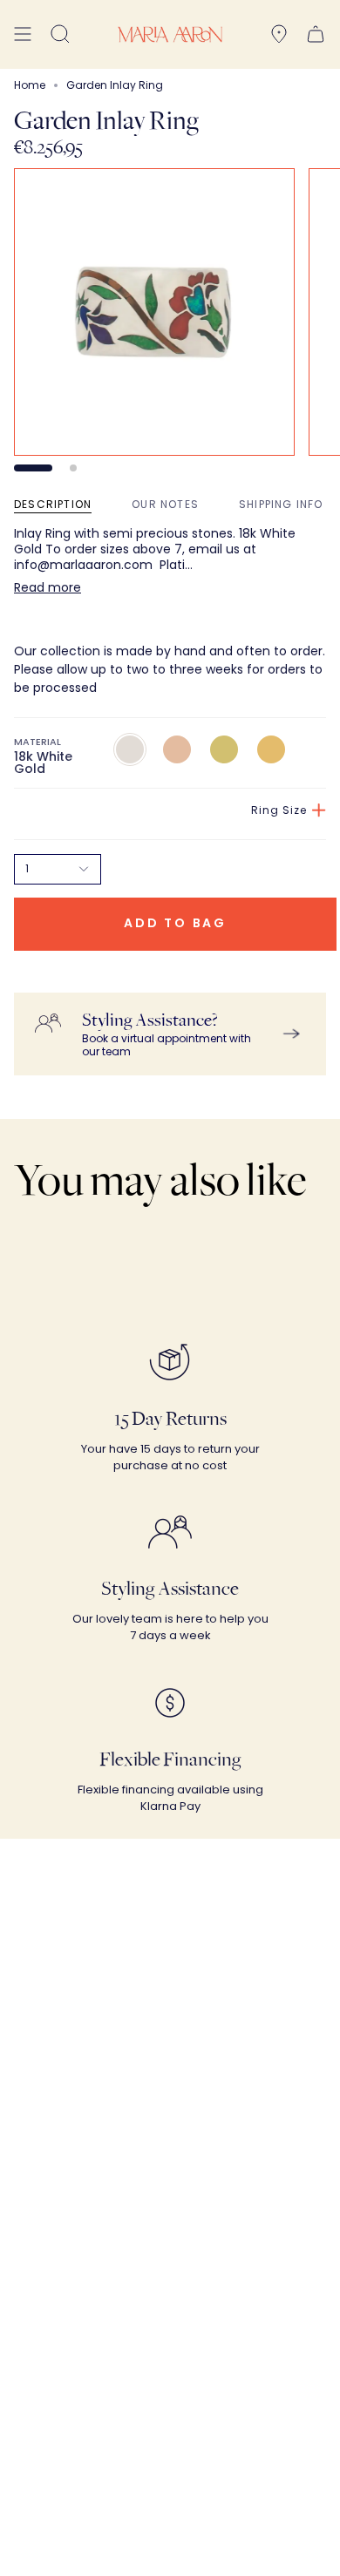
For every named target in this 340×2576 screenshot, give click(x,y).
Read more (48, 587)
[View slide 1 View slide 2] (170, 320)
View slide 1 (33, 468)
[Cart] (316, 34)
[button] (60, 34)
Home (30, 85)
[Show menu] (23, 34)
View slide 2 (73, 468)
